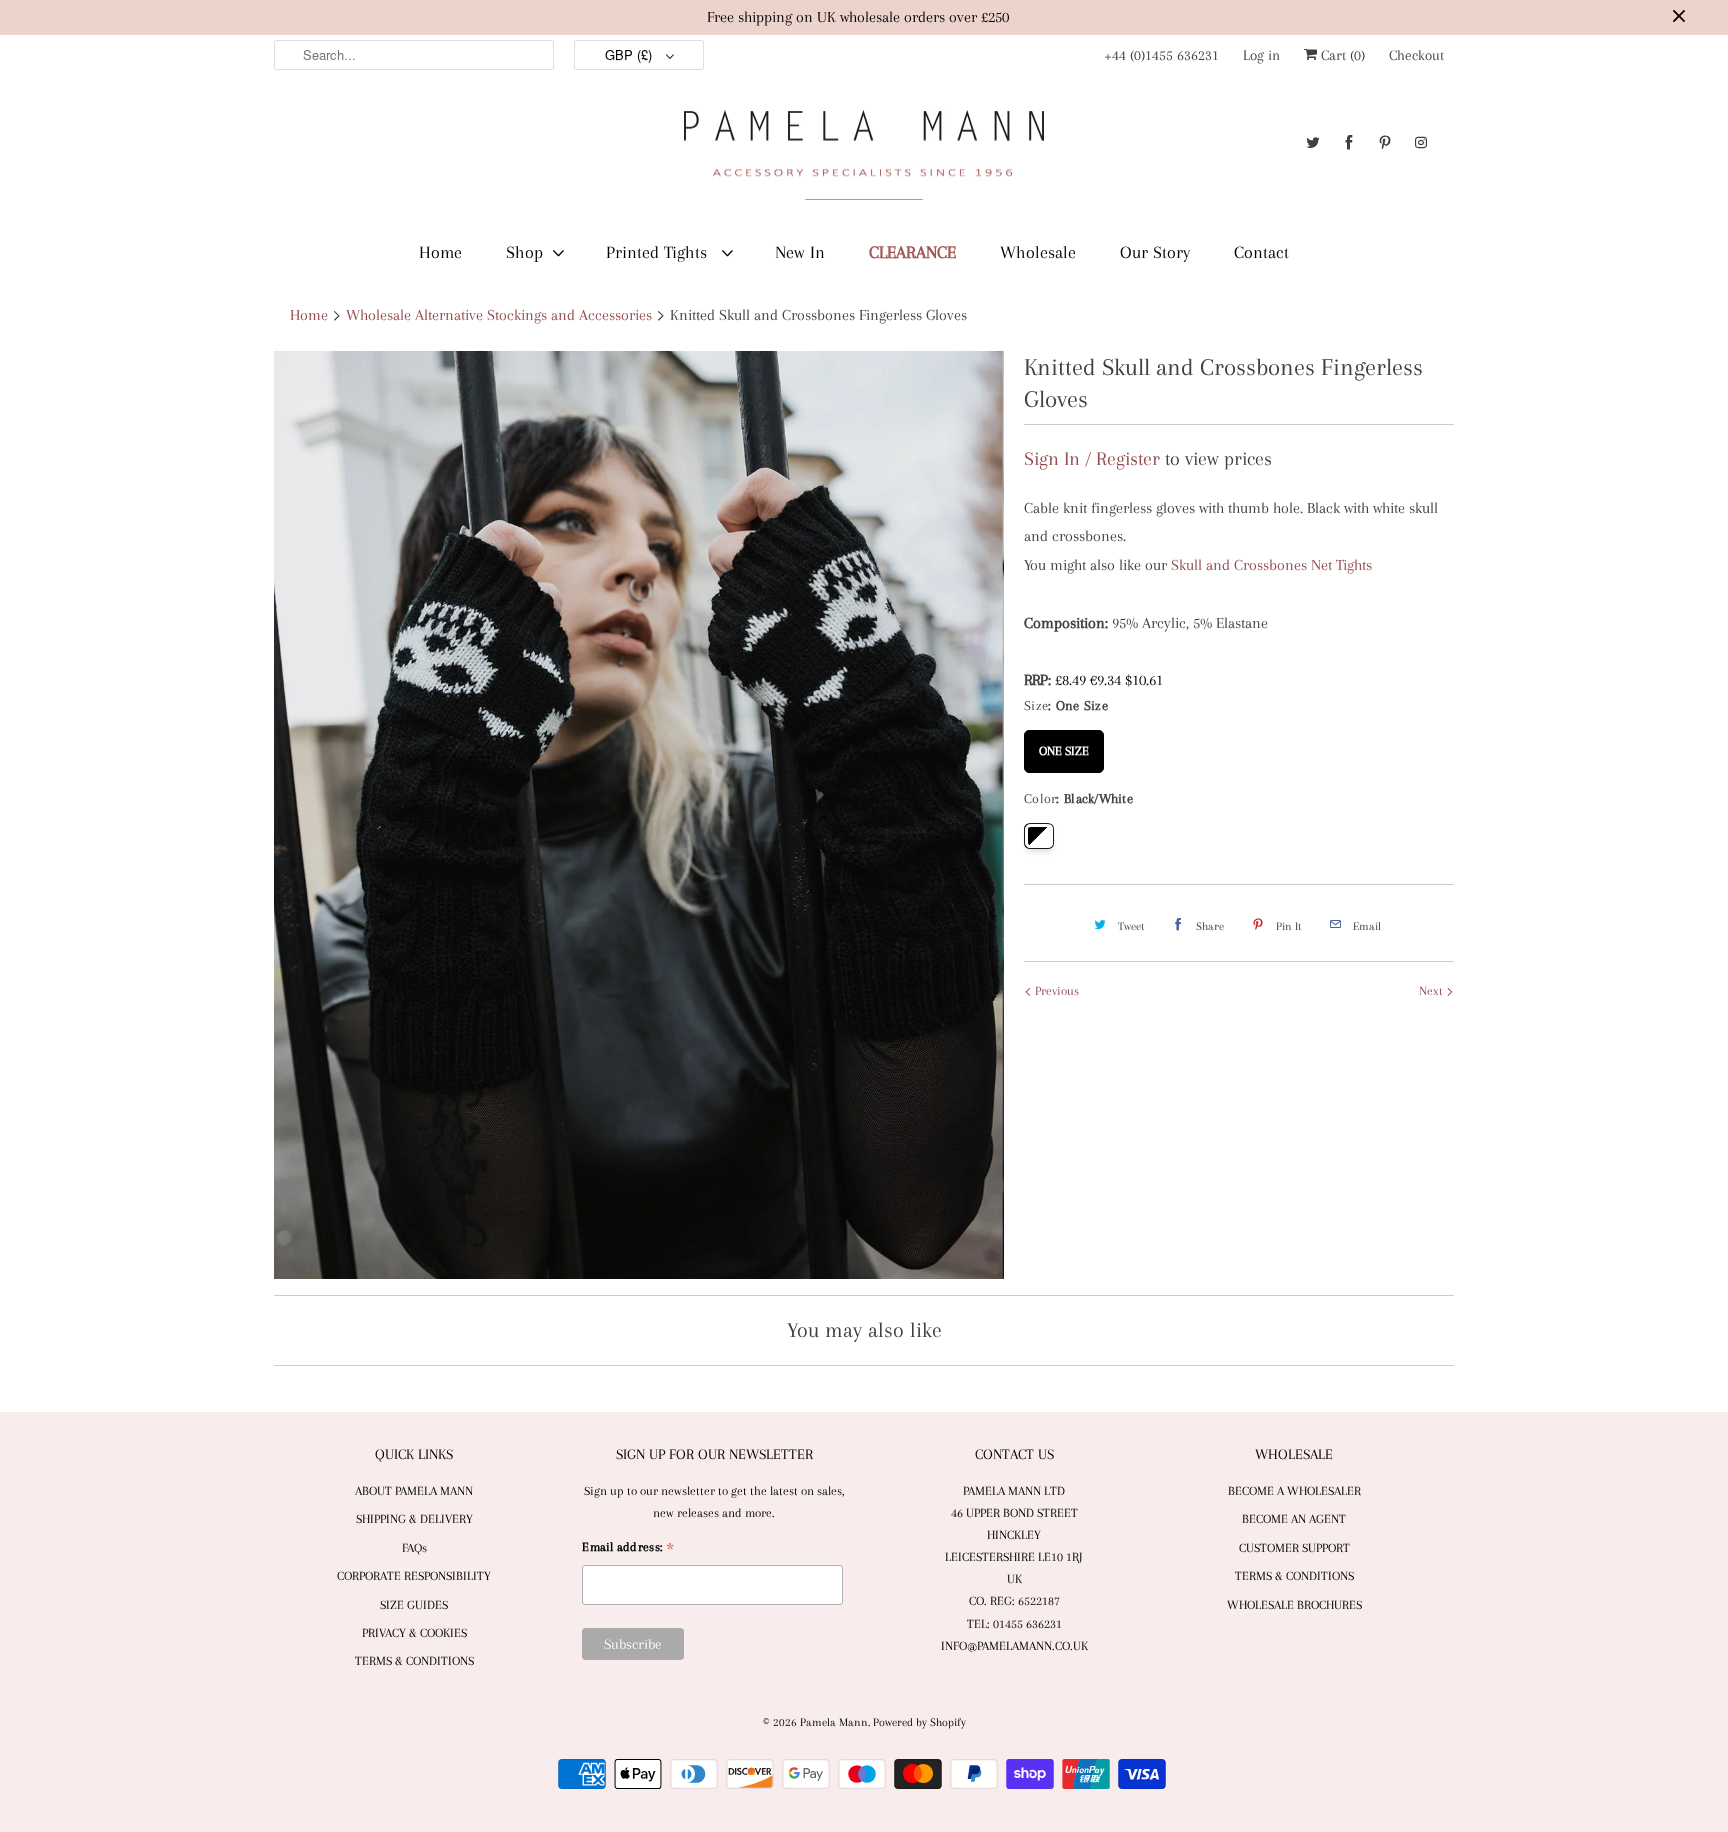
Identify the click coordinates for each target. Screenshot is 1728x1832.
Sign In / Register (1092, 459)
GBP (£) (630, 54)
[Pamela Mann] (864, 159)
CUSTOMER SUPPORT (1294, 1548)
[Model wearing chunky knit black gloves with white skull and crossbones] (639, 815)
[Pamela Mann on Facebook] (1349, 142)
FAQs (414, 1548)
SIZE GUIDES (414, 1605)
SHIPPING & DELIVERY (414, 1519)
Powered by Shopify (919, 1722)
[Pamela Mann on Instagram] (1421, 142)
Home (440, 252)
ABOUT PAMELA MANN (414, 1491)
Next (1432, 991)
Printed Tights (659, 252)
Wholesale (1038, 252)
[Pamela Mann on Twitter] (1313, 142)
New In (800, 252)
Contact (1261, 252)
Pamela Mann (834, 1722)
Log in (1261, 55)
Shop (524, 252)
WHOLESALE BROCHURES (1294, 1605)
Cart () (1341, 55)
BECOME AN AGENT (1294, 1519)
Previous (1055, 991)
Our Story (1155, 252)
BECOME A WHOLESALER (1294, 1491)
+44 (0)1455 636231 (1161, 55)
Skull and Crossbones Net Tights (1271, 565)
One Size (1064, 744)
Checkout (1416, 55)
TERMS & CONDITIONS (414, 1661)
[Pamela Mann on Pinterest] (1385, 142)
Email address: (628, 1549)
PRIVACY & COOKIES (414, 1633)
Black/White (1039, 836)
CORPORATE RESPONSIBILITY (414, 1576)
